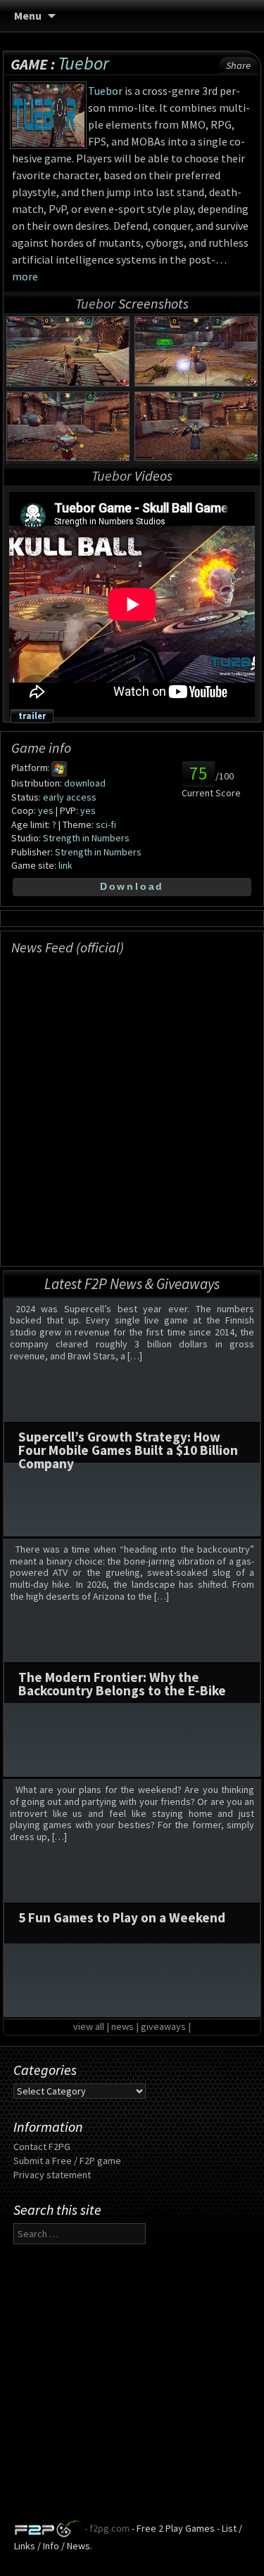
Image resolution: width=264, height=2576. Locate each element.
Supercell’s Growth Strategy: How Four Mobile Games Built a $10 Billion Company (128, 1450)
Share (238, 65)
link (65, 865)
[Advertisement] (132, 2388)
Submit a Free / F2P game (67, 2161)
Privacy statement (52, 2175)
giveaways (163, 2026)
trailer (32, 716)
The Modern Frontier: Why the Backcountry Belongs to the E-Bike (122, 1684)
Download (132, 886)
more (25, 276)
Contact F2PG (42, 2147)
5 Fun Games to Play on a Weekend (122, 1917)
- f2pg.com (106, 2529)
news (122, 2026)
